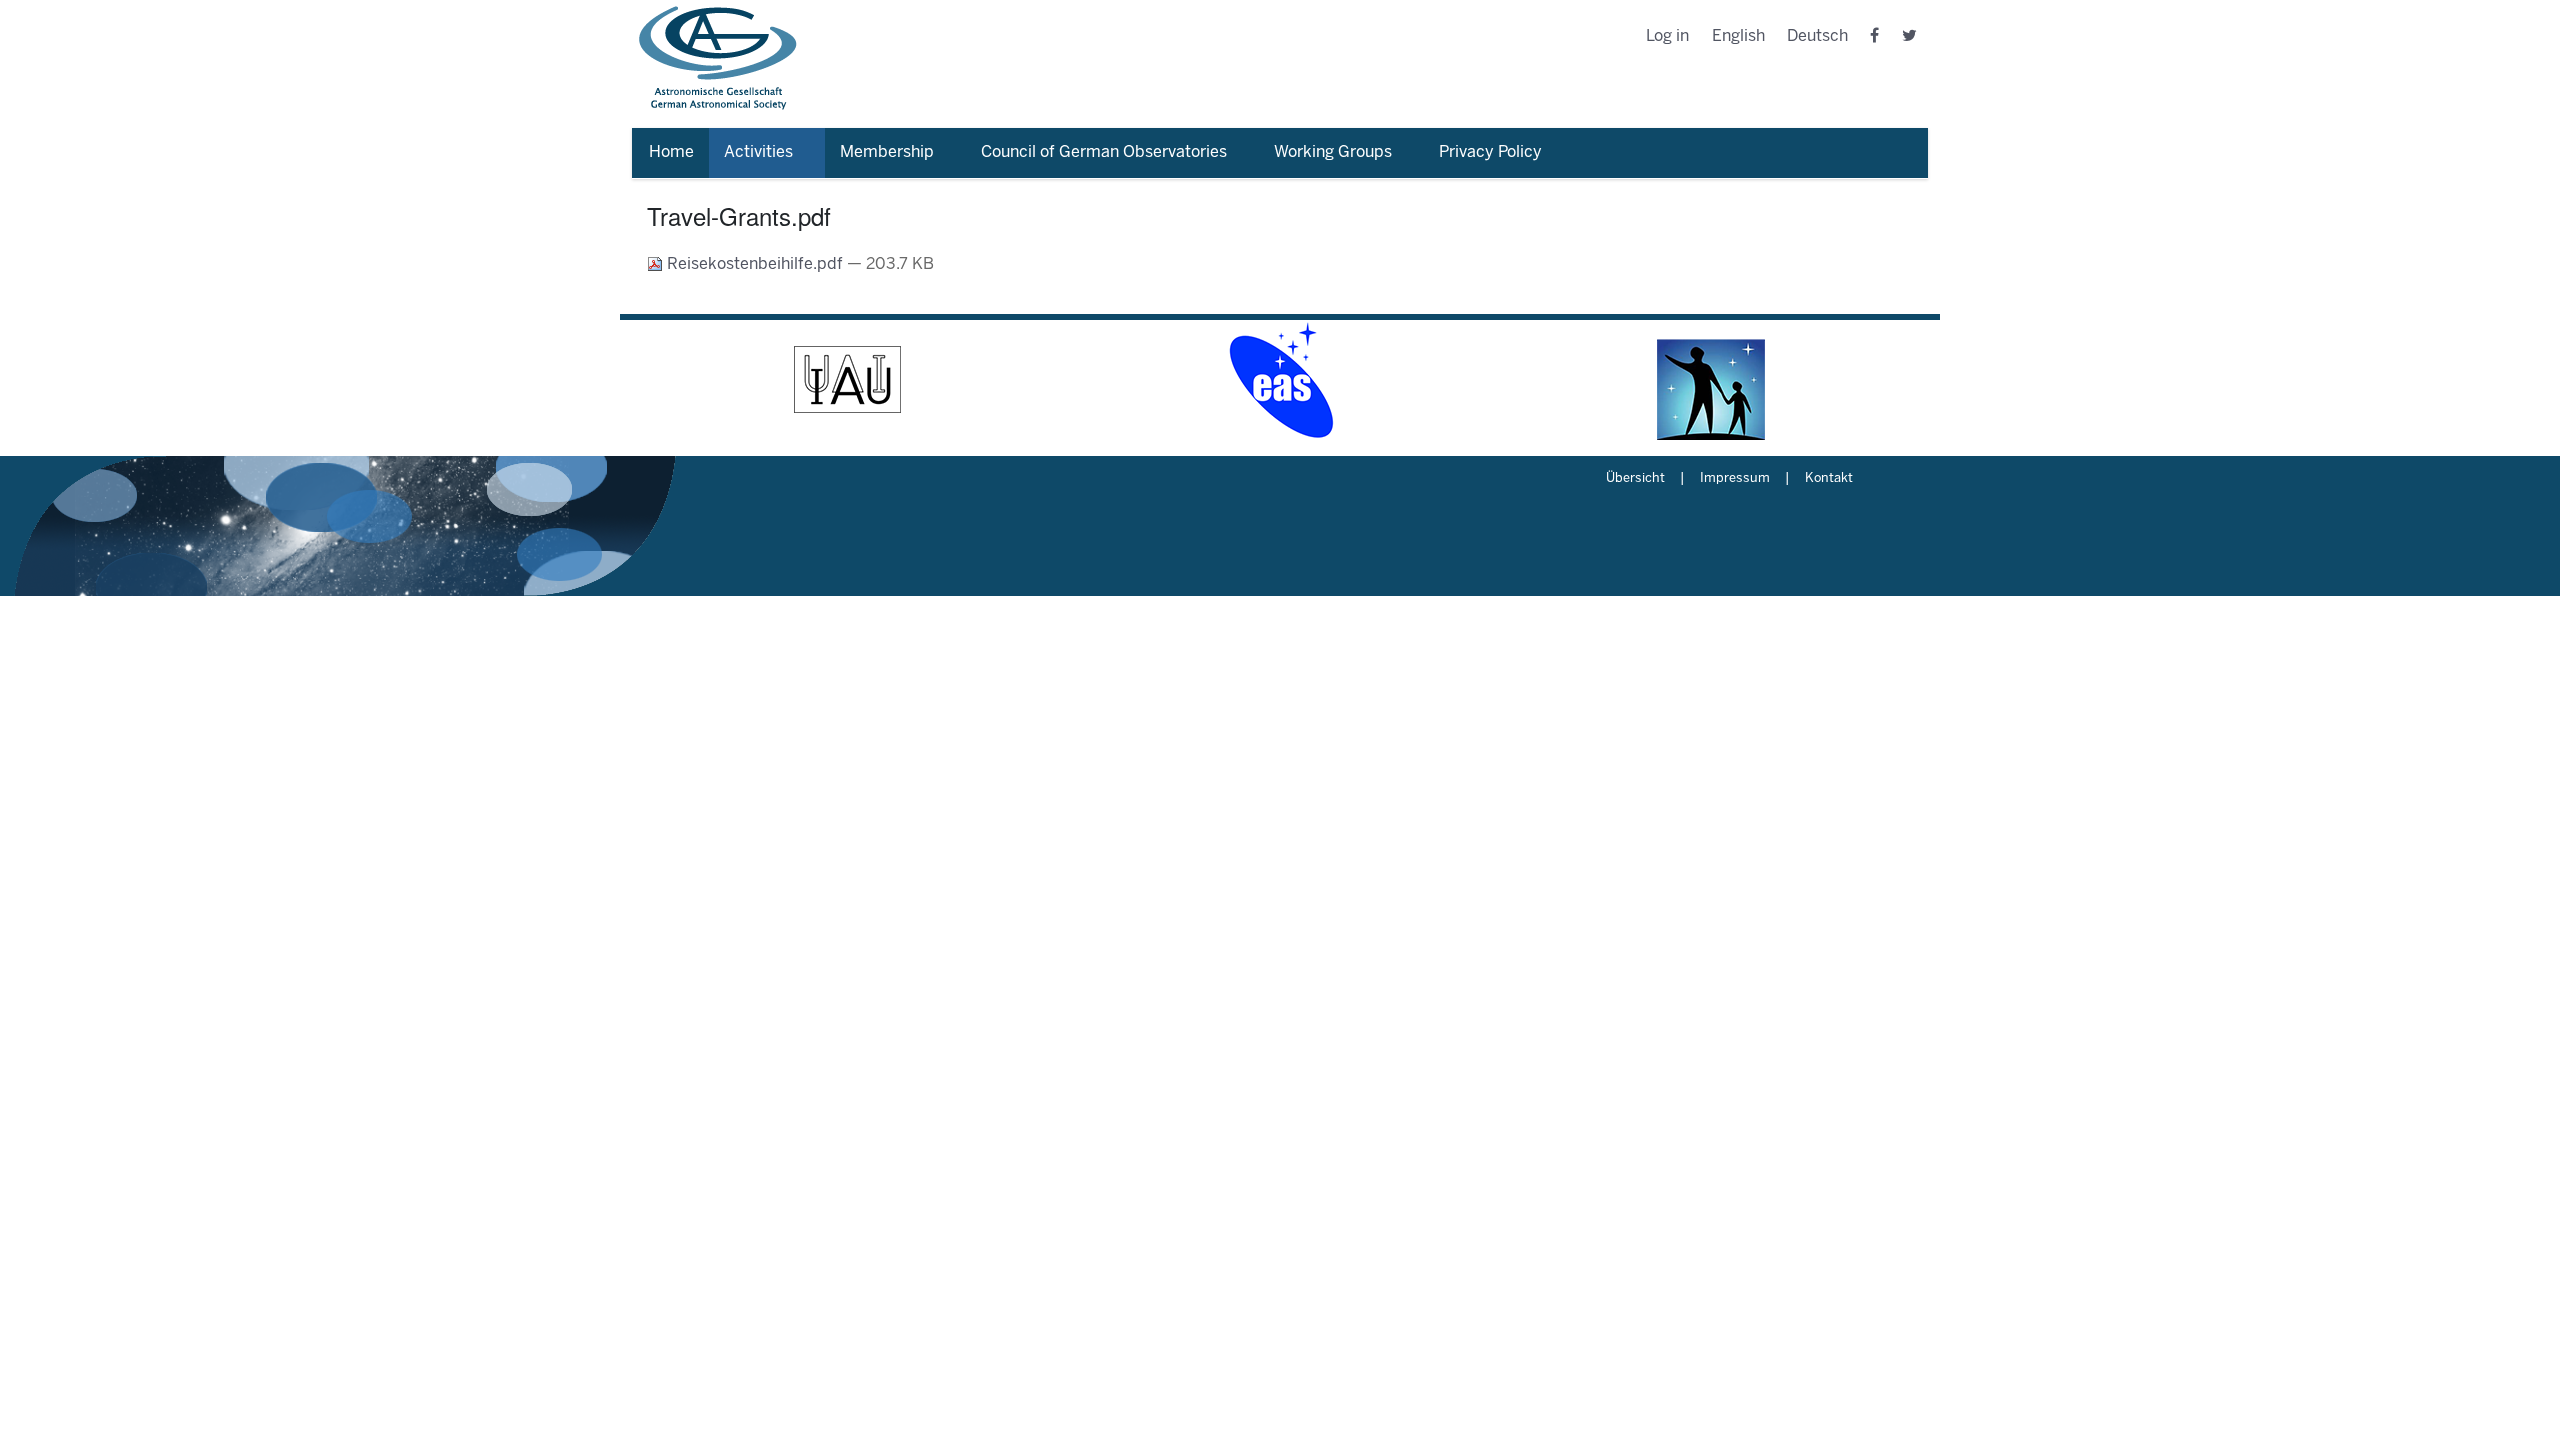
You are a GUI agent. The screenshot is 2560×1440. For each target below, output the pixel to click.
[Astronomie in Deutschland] (1712, 380)
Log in (1667, 36)
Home (671, 152)
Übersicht (1635, 479)
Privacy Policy (1490, 152)
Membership (887, 152)
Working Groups (1333, 152)
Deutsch (1817, 36)
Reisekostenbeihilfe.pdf (755, 264)
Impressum (1735, 479)
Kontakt (1829, 479)
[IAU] (848, 380)
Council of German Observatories (1104, 152)
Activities (758, 152)
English (1738, 36)
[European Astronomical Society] (1280, 380)
